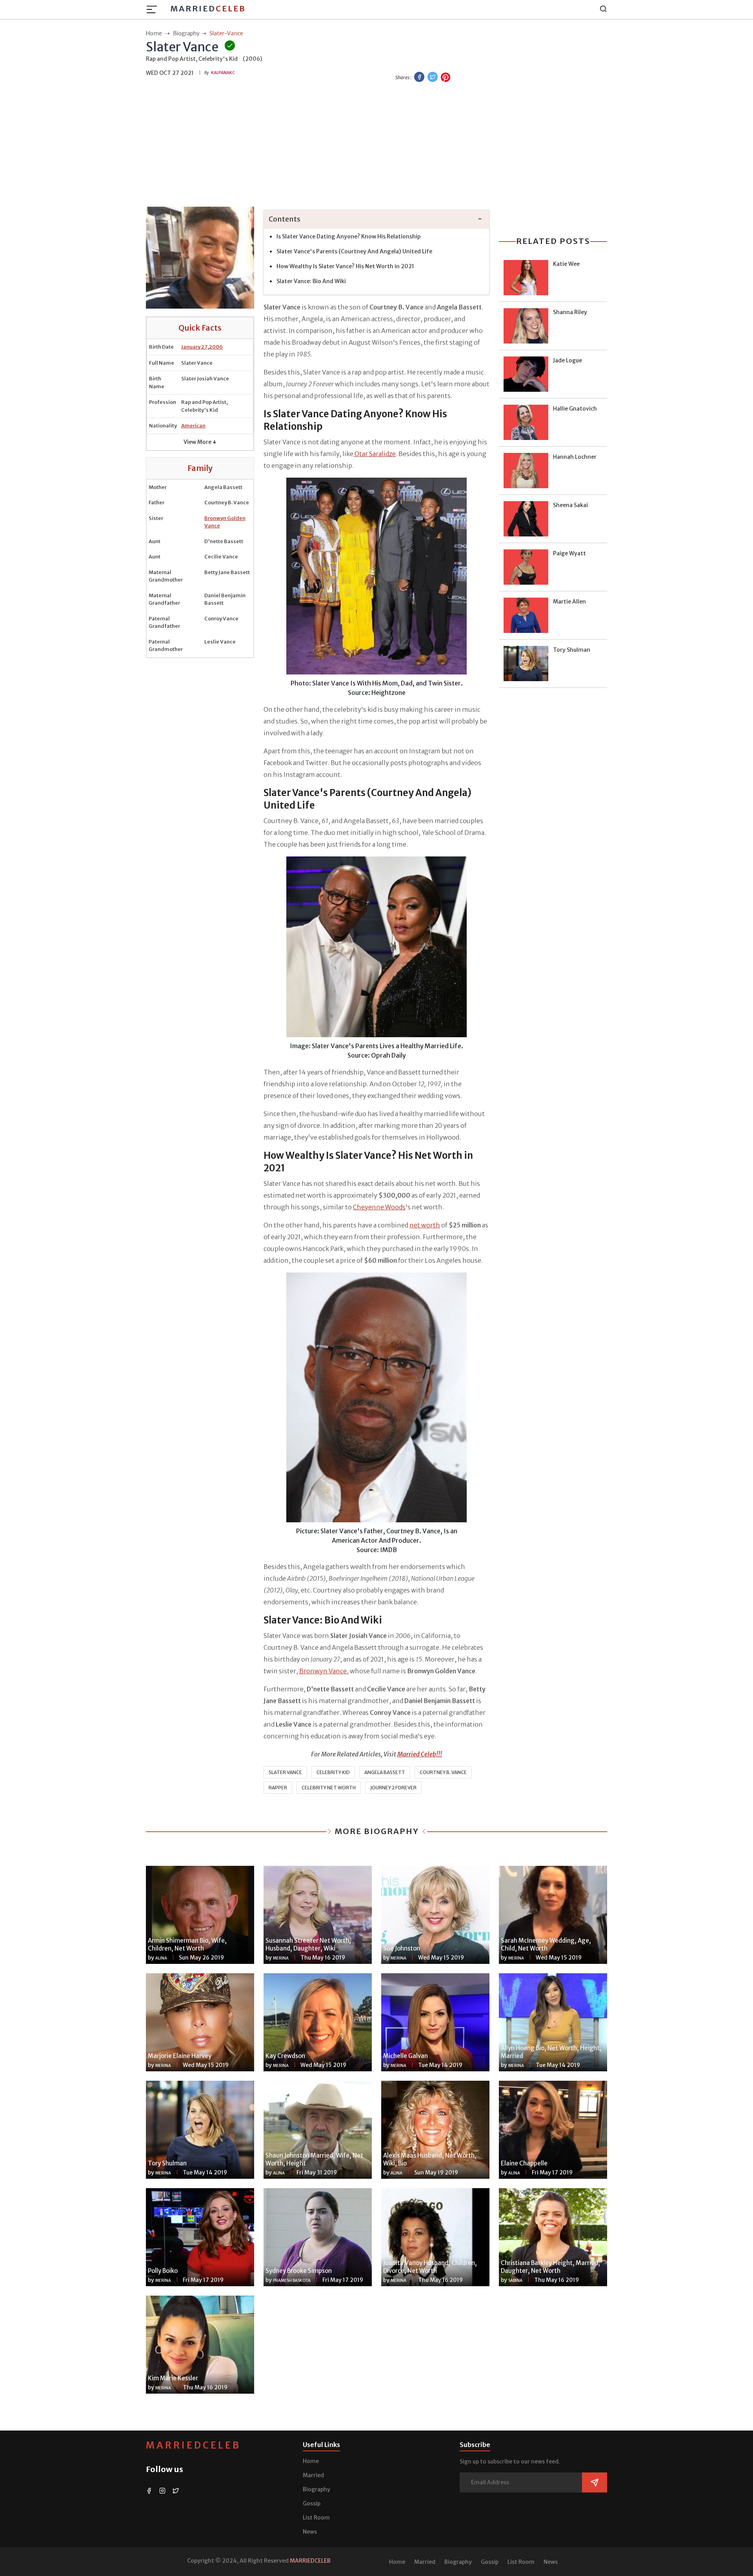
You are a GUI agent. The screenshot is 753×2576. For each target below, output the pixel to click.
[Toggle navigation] (154, 9)
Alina (161, 1958)
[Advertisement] (376, 145)
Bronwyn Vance (323, 1671)
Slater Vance (285, 1772)
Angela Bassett (385, 1772)
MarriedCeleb (193, 2445)
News (310, 2532)
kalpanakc (223, 73)
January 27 (194, 347)
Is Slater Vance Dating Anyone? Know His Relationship (349, 236)
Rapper (278, 1788)
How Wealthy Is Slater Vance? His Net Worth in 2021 (345, 266)
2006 (216, 347)
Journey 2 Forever (393, 1788)
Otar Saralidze (375, 454)
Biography (316, 2489)
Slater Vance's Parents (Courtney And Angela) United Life (354, 251)
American (193, 426)
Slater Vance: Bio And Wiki (311, 281)
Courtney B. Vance (443, 1772)
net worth (425, 1225)
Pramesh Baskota (292, 2281)
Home (311, 2461)
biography (186, 33)
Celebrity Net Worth (329, 1788)
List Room (316, 2518)
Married (208, 8)
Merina (281, 1958)
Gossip (312, 2503)
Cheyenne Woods (379, 1207)
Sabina (515, 2281)
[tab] (376, 219)
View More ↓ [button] (200, 442)
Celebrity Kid (333, 1772)
